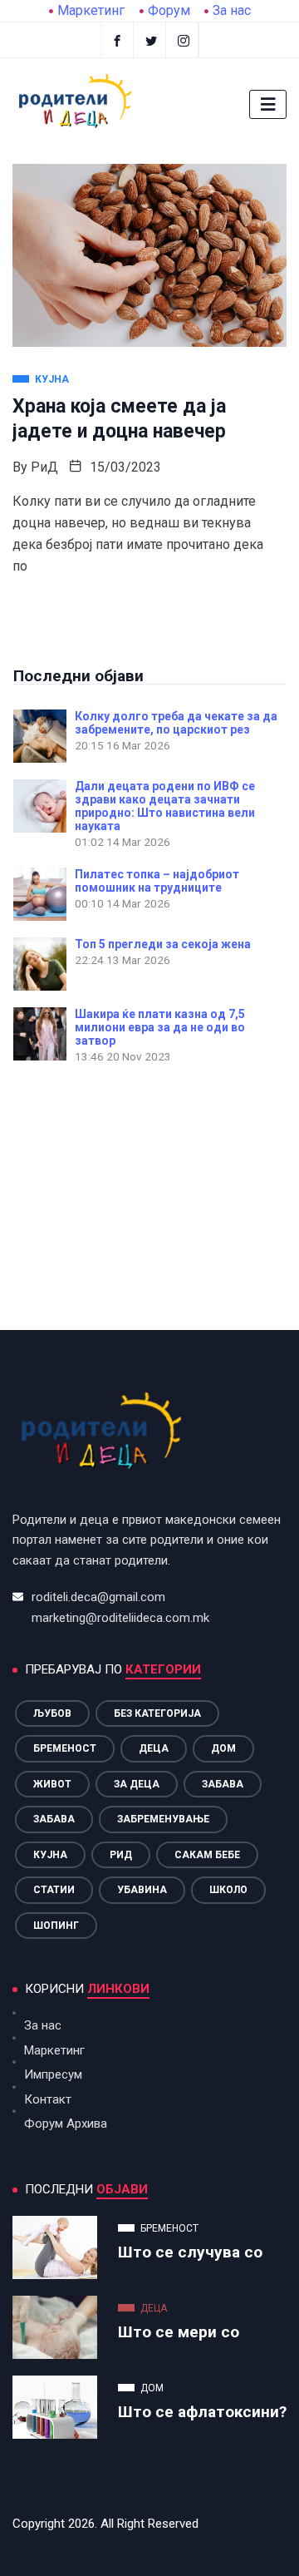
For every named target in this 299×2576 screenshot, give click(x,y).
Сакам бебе (207, 1855)
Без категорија (157, 1713)
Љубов (52, 1713)
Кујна (50, 1855)
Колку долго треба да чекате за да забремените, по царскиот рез (176, 723)
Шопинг (56, 1926)
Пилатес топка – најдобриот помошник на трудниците (157, 881)
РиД (44, 467)
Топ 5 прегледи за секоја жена (163, 944)
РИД (121, 1855)
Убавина (142, 1890)
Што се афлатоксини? (202, 2412)
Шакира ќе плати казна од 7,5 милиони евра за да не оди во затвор (160, 1027)
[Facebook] (117, 40)
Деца (154, 1748)
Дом (223, 1748)
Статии (54, 1890)
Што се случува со (190, 2252)
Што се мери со (179, 2332)
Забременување (163, 1819)
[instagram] (184, 40)
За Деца (137, 1784)
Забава (223, 1784)
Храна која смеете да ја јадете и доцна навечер (119, 419)
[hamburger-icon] (268, 104)
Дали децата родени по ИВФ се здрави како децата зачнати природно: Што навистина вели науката (165, 806)
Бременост (65, 1748)
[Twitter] (152, 40)
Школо (228, 1890)
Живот (52, 1784)
